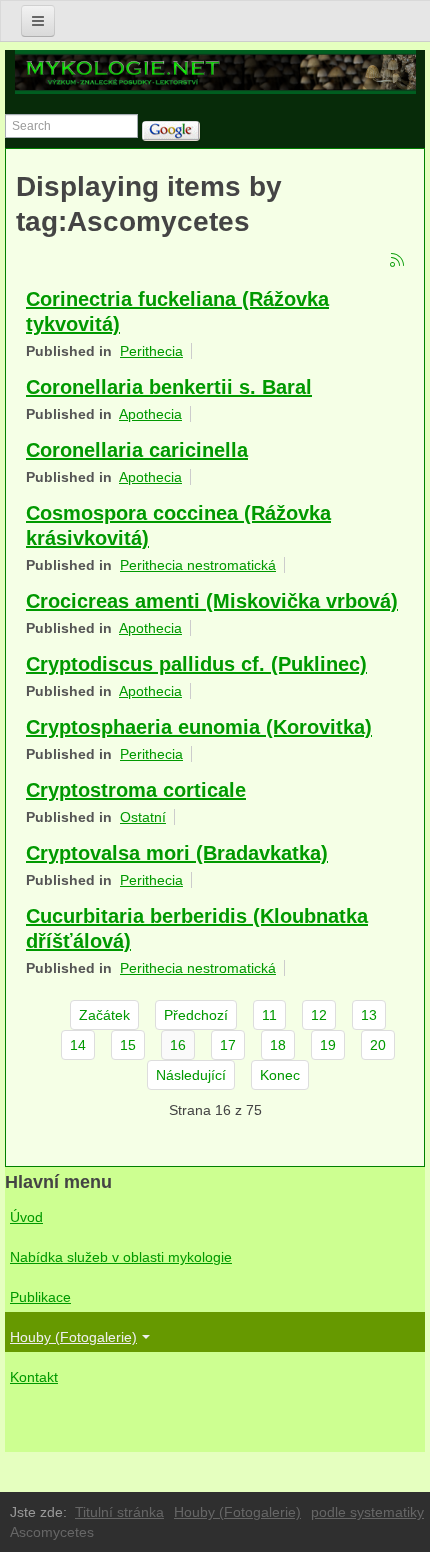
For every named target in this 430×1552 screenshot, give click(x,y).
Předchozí (196, 1015)
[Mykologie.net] (215, 72)
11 (269, 1015)
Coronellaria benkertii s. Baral (169, 387)
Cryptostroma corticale (136, 790)
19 (328, 1045)
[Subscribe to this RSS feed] (398, 261)
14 (78, 1045)
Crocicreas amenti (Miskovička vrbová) (212, 601)
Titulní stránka (119, 1512)
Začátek (104, 1015)
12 (319, 1015)
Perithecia (151, 351)
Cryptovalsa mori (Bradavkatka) (177, 853)
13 (369, 1015)
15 (128, 1045)
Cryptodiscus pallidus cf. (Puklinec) (196, 664)
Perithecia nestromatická (198, 565)
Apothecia (150, 414)
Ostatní (143, 817)
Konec (280, 1075)
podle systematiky (367, 1512)
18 (278, 1045)
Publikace (40, 1297)
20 (378, 1045)
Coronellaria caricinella (137, 450)
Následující (191, 1075)
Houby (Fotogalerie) (73, 1337)
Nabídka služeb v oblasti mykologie (121, 1257)
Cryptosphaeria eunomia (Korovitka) (199, 727)
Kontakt (34, 1377)
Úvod (26, 1217)
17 (228, 1045)
